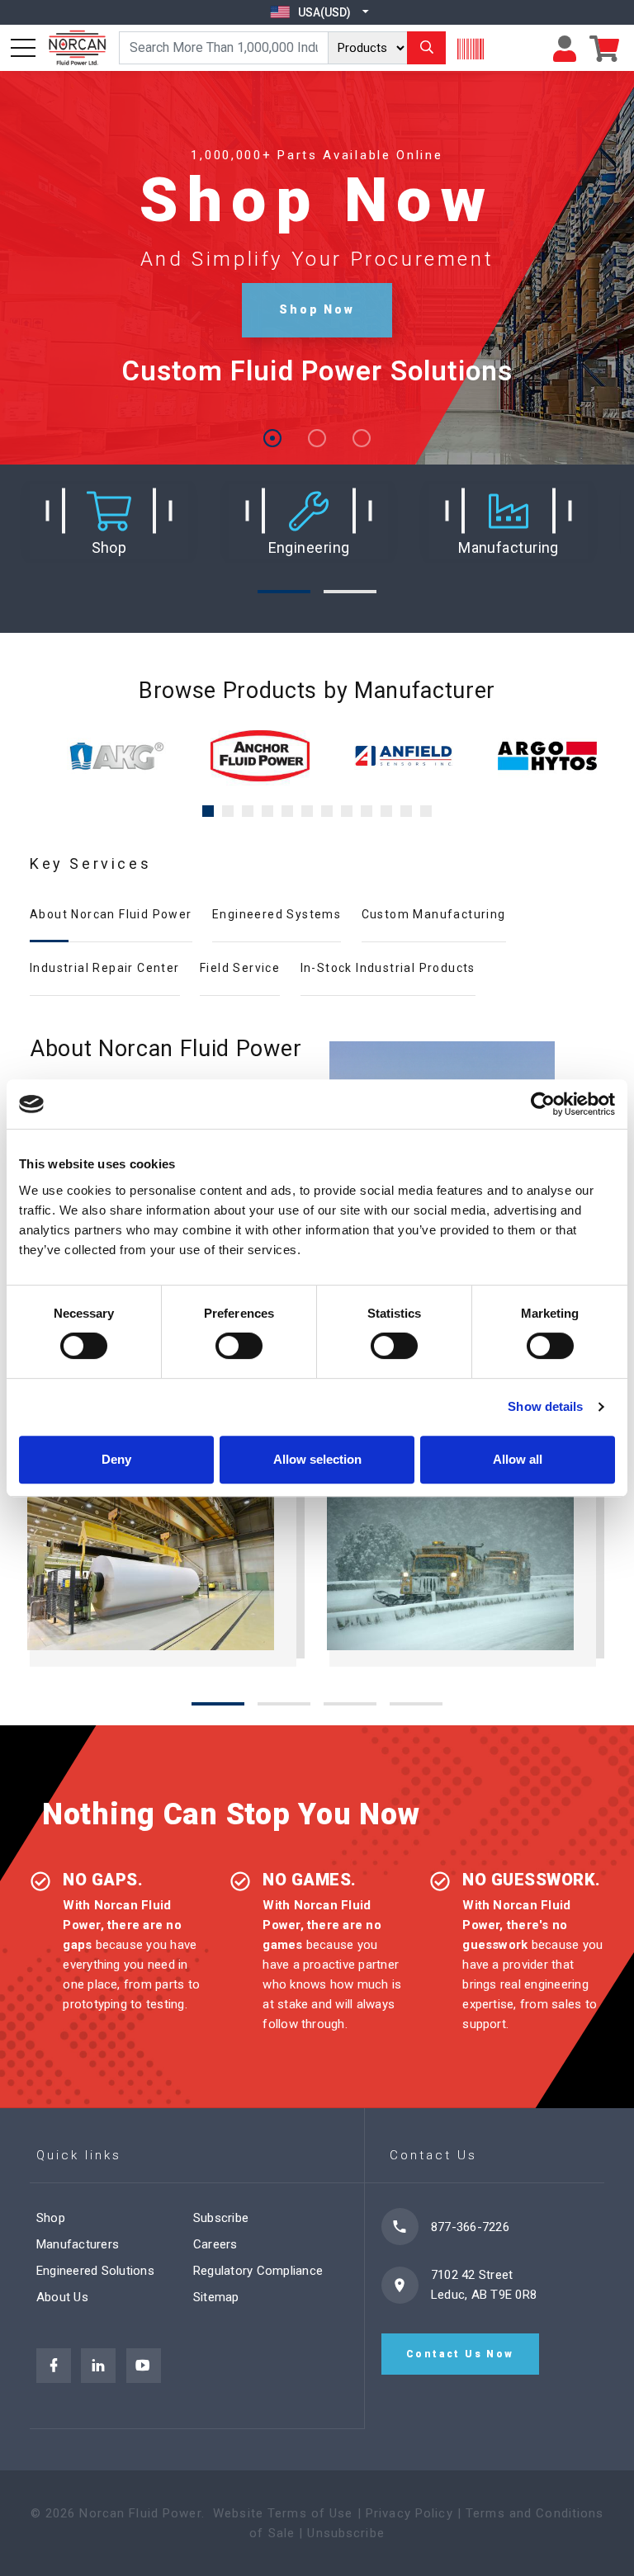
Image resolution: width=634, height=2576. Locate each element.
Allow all (518, 1459)
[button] (109, 522)
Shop (51, 2218)
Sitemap (216, 2297)
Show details (545, 1406)
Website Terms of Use (283, 2513)
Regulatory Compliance (258, 2271)
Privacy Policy (409, 2513)
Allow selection (317, 1459)
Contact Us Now (460, 2354)
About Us (62, 2297)
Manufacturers (78, 2244)
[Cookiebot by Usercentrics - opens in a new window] (543, 1104)
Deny (116, 1459)
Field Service (240, 968)
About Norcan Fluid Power (111, 914)
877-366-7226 (470, 2227)
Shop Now (317, 309)
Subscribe (221, 2218)
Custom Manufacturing (434, 914)
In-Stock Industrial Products (388, 968)
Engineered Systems (277, 914)
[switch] (239, 1346)
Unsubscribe (345, 2533)
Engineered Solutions (95, 2271)
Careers (215, 2244)
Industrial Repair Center (105, 968)
